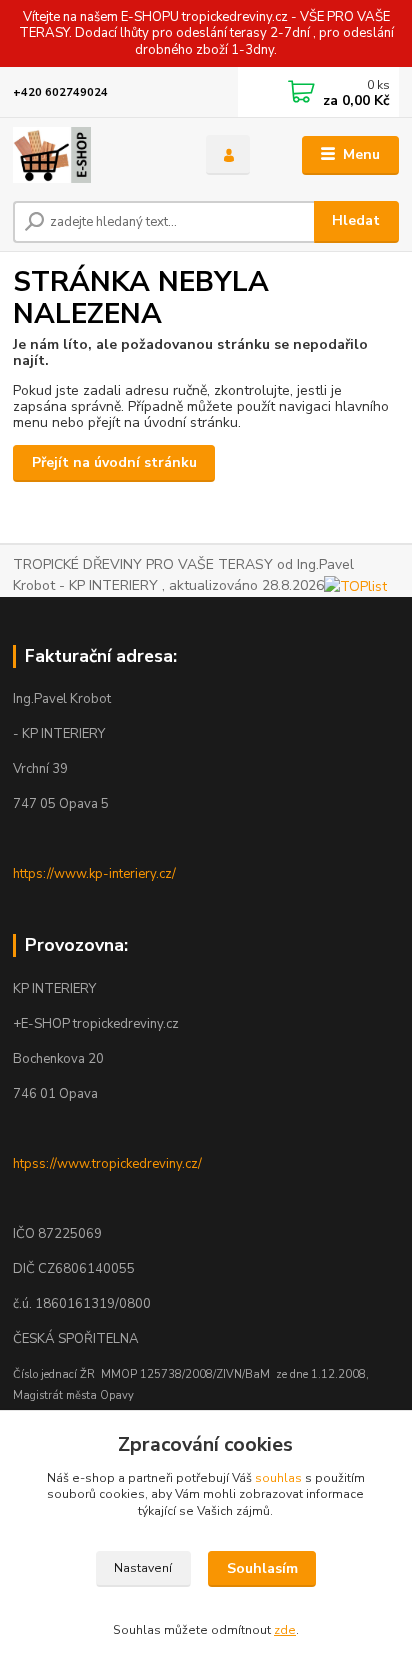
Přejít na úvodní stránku (114, 462)
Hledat (356, 220)
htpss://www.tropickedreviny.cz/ (107, 1164)
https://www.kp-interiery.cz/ (94, 874)
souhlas (278, 1478)
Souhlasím (262, 1568)
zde (285, 1630)
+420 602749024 (60, 92)
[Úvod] (93, 155)
